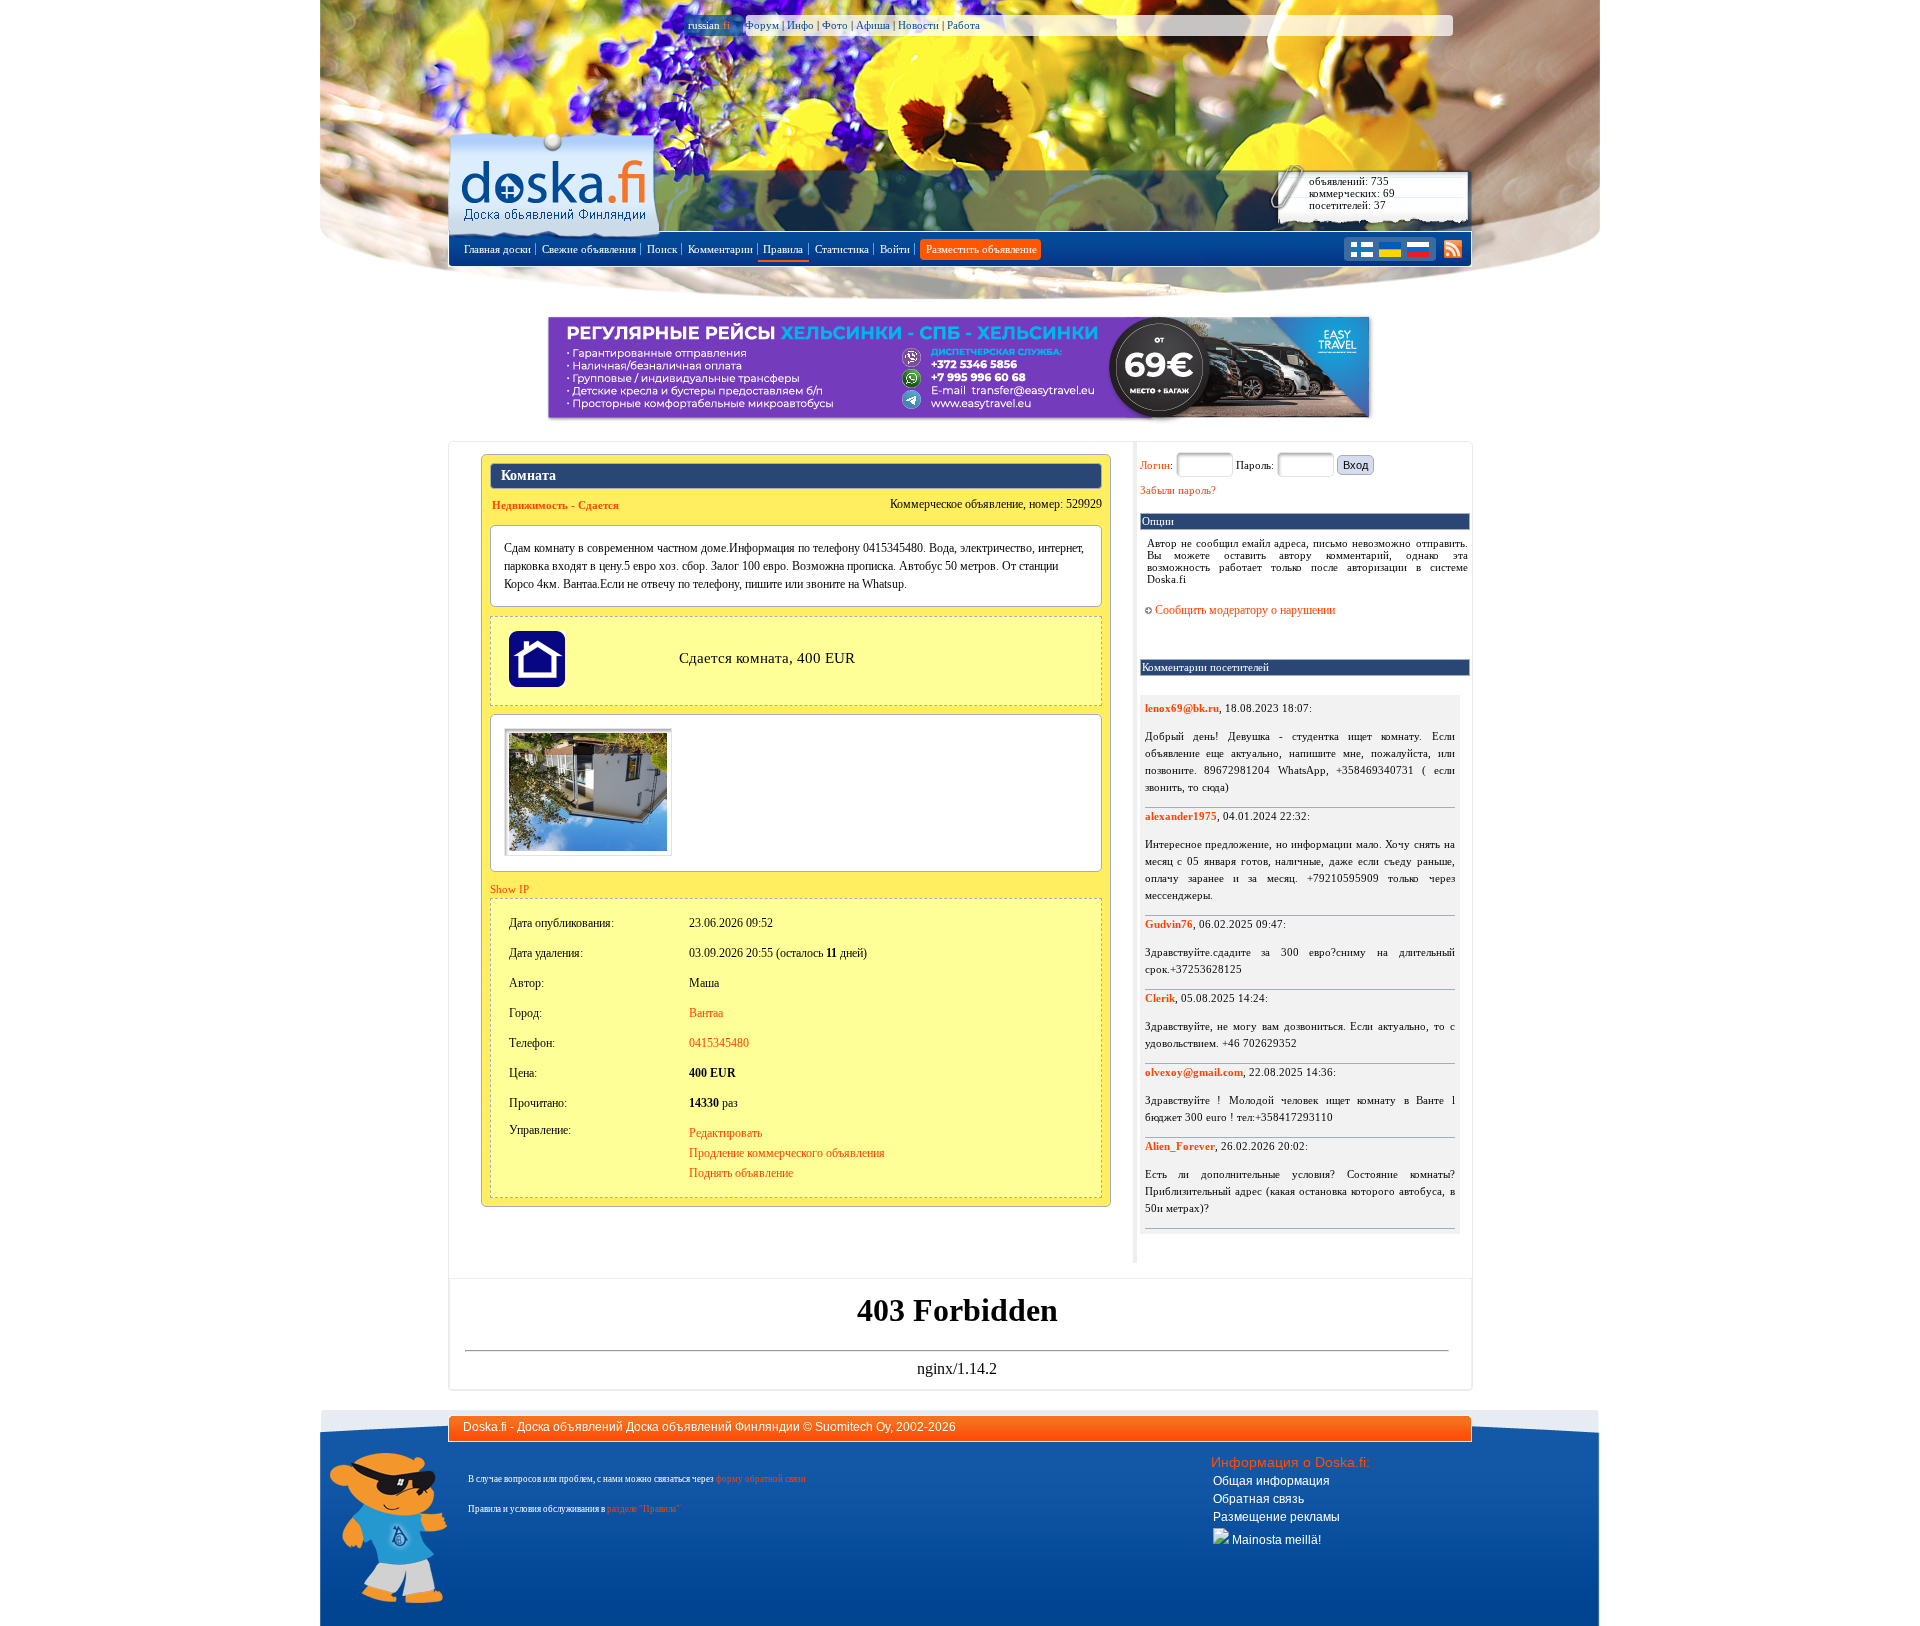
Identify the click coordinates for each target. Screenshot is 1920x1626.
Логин (1155, 465)
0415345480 (719, 1043)
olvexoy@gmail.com (1194, 1072)
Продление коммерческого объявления (787, 1153)
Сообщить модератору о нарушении (1243, 610)
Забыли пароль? (1178, 490)
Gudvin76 (1169, 924)
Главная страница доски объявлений (555, 181)
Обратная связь (1258, 1499)
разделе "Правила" (643, 1509)
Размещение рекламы (1276, 1517)
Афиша (873, 25)
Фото (835, 25)
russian (709, 25)
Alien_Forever (1180, 1146)
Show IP (509, 889)
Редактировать (725, 1133)
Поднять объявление (741, 1173)
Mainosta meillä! (1275, 1540)
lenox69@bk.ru (1182, 708)
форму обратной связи (761, 1479)
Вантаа (706, 1013)
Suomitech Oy (852, 1427)
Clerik (1160, 998)
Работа (963, 25)
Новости (918, 25)
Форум (762, 25)
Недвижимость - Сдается (555, 505)
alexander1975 (1181, 816)
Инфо (800, 25)
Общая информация (1271, 1481)
